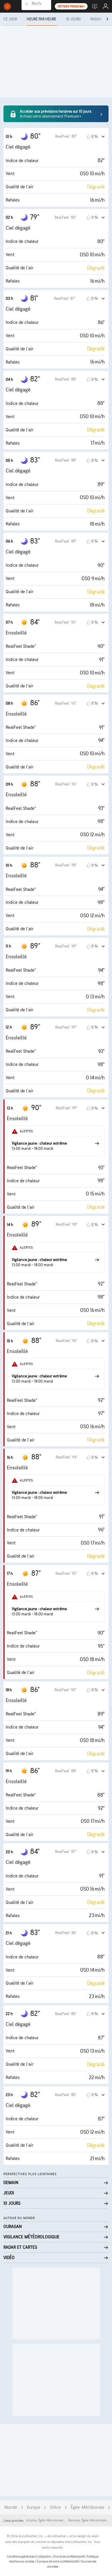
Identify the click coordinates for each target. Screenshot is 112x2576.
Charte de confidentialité (69, 2557)
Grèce (55, 2507)
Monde (11, 2507)
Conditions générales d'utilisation (29, 2557)
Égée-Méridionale (87, 2507)
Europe (34, 2507)
